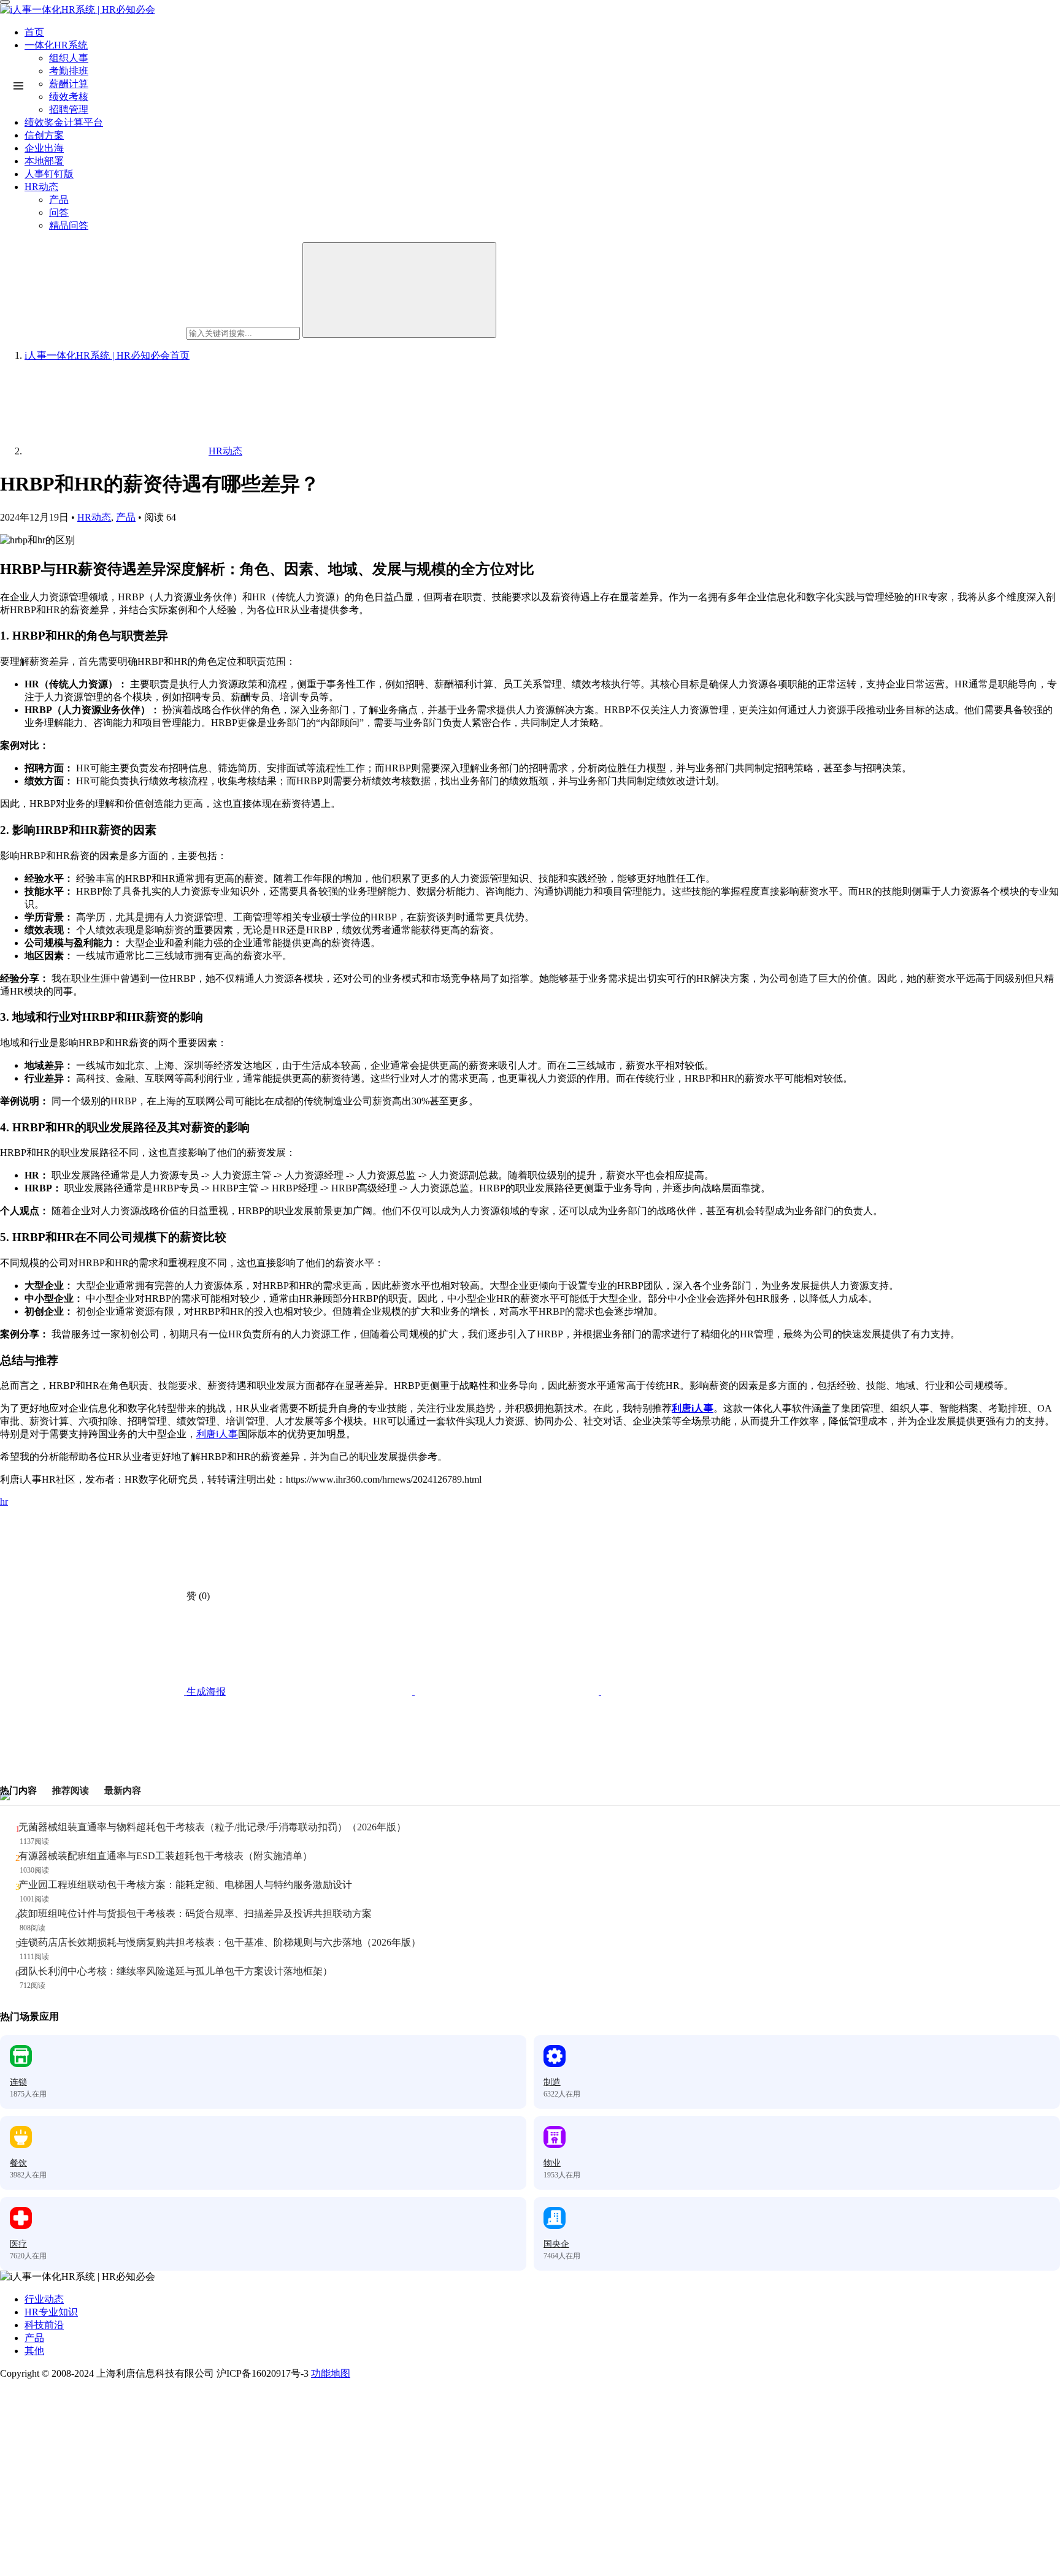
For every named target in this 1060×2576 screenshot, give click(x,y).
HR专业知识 (51, 2312)
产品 (59, 200)
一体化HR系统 (56, 45)
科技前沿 (44, 2325)
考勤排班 (69, 71)
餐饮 (18, 2163)
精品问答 (69, 225)
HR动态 (41, 187)
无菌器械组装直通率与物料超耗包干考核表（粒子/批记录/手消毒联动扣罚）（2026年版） (212, 1827)
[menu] (5, 2)
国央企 (556, 2244)
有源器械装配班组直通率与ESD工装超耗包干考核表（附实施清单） (165, 1856)
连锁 (18, 2082)
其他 (34, 2351)
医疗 (18, 2244)
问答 (59, 212)
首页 (34, 32)
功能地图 (331, 2373)
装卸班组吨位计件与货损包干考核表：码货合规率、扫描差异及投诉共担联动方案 (195, 1913)
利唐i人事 (693, 1408)
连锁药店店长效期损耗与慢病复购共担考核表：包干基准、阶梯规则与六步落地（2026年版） (220, 1942)
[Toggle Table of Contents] (18, 86)
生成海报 (205, 1691)
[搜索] (399, 290)
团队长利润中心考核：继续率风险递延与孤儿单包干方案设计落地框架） (175, 1971)
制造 (552, 2082)
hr (4, 1501)
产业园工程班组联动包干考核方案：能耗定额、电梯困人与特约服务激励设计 (185, 1885)
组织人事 (69, 58)
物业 (552, 2163)
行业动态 (44, 2299)
